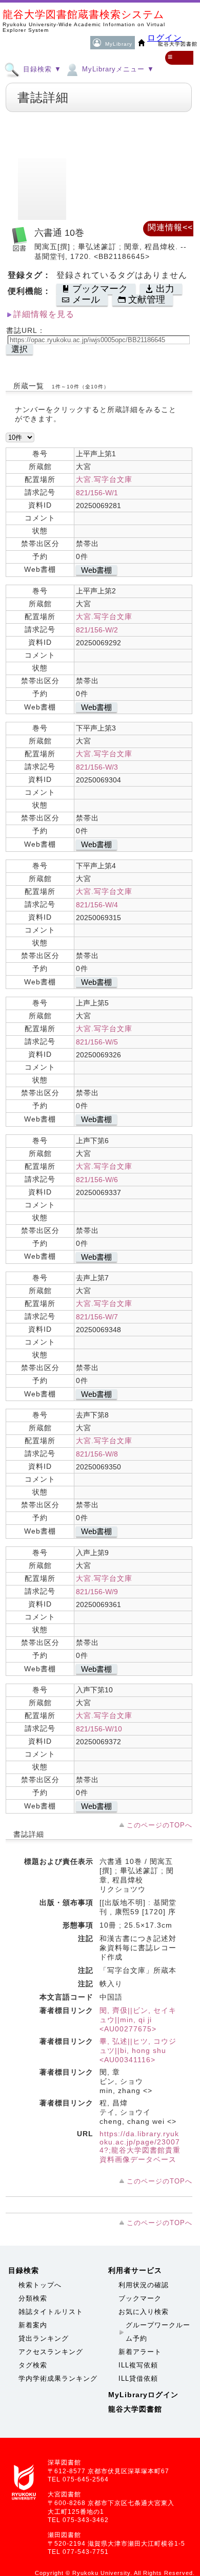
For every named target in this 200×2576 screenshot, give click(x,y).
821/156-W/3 (97, 767)
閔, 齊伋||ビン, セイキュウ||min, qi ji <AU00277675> (138, 2020)
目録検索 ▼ (41, 69)
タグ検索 (33, 2365)
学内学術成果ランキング (58, 2378)
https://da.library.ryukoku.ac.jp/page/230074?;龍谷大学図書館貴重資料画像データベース (140, 2146)
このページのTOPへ (159, 1825)
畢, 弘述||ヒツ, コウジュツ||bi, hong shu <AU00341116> (138, 2050)
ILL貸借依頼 (138, 2378)
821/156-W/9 (97, 1592)
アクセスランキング (51, 2352)
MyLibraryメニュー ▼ (117, 69)
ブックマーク (140, 2298)
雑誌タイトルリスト (51, 2312)
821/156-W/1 (97, 493)
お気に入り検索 (144, 2312)
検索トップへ (40, 2285)
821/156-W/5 (97, 1042)
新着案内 (33, 2325)
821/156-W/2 (97, 630)
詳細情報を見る (44, 314)
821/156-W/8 (97, 1454)
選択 (19, 349)
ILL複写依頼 (138, 2365)
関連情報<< (170, 227)
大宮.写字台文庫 (104, 479)
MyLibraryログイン (143, 2395)
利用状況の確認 (144, 2285)
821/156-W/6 (97, 1180)
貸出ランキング (44, 2338)
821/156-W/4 (97, 905)
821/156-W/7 (97, 1317)
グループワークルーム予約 (158, 2332)
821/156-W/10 (99, 1729)
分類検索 (33, 2298)
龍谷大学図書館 (135, 2409)
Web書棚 (96, 570)
